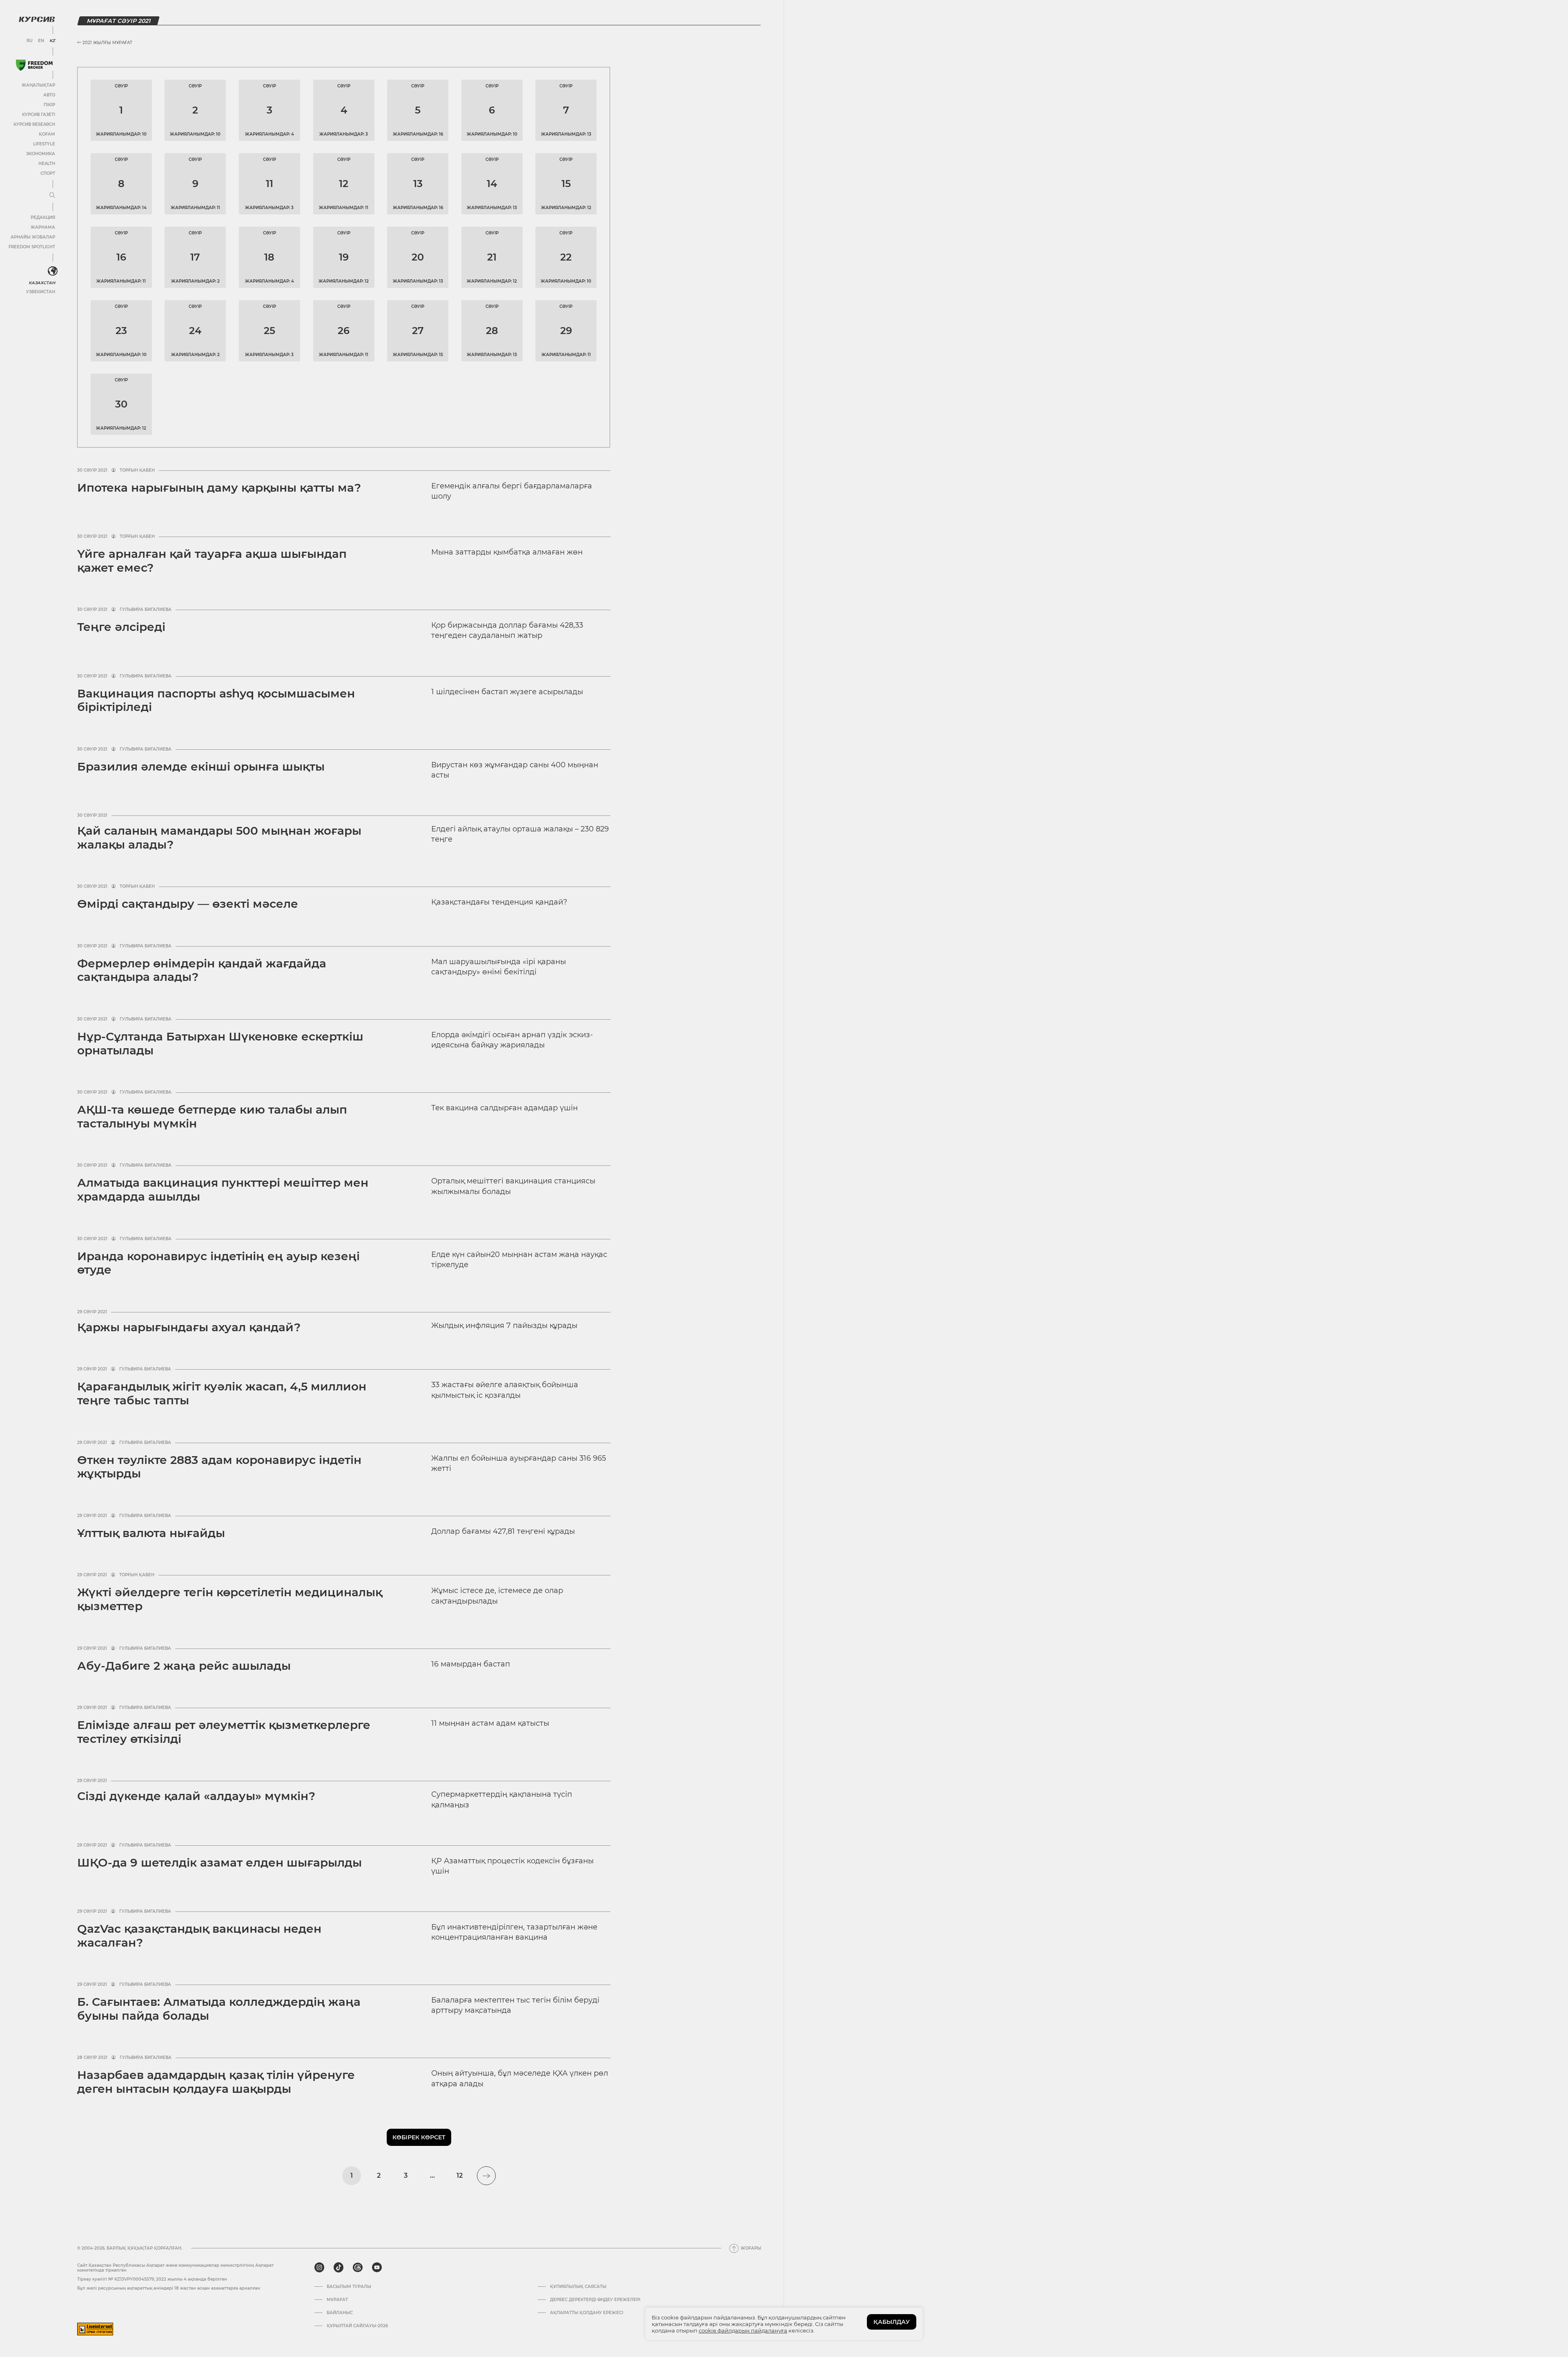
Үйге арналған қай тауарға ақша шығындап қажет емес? (212, 561)
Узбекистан (41, 292)
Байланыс (340, 2313)
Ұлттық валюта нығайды (151, 1533)
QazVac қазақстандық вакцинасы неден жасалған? (199, 1936)
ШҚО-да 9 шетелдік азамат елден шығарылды (219, 1862)
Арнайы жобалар (33, 237)
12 (460, 2175)
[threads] (358, 2268)
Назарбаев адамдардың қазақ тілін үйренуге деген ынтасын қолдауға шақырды (216, 2082)
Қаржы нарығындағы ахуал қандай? (189, 1327)
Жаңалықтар (38, 85)
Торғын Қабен (137, 470)
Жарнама (43, 227)
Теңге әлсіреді (121, 627)
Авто (49, 95)
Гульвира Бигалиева (146, 610)
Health (47, 164)
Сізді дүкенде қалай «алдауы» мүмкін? (196, 1796)
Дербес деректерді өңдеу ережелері (595, 2300)
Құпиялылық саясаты (578, 2287)
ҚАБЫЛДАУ (892, 2322)
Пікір (49, 105)
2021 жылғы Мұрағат (107, 43)
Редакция (43, 217)
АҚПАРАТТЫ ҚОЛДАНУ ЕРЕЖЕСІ (587, 2313)
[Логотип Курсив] (37, 19)
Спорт (48, 173)
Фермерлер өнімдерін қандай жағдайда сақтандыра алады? (202, 970)
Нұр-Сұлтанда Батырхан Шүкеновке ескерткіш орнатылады (220, 1043)
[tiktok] (339, 2268)
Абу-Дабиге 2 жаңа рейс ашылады (184, 1666)
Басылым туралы (349, 2287)
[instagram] (319, 2268)
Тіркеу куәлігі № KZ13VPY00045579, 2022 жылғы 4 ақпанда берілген (152, 2279)
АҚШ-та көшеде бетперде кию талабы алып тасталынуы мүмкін (212, 1116)
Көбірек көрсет (419, 2137)
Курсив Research (34, 124)
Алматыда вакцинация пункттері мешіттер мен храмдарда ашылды (223, 1190)
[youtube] (377, 2268)
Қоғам (47, 134)
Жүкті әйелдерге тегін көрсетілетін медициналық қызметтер (230, 1599)
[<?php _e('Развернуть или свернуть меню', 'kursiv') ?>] (53, 271)
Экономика (41, 154)
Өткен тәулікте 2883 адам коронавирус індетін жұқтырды (219, 1467)
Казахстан (42, 283)
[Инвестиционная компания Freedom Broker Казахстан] (34, 65)
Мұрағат (337, 2300)
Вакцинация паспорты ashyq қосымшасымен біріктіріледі (216, 700)
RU (30, 41)
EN (41, 41)
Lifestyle (44, 144)
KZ (52, 41)
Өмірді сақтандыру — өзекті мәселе (188, 904)
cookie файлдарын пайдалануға (743, 2330)
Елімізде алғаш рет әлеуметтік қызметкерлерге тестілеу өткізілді (224, 1732)
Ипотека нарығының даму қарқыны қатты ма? (219, 488)
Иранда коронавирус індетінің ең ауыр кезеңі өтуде (218, 1263)
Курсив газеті (39, 115)
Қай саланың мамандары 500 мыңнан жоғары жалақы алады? (219, 838)
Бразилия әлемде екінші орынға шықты (201, 766)
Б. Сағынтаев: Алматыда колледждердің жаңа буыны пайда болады (219, 2009)
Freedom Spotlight (32, 247)
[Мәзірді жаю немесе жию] (52, 196)
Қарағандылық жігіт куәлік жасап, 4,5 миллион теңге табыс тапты (222, 1393)
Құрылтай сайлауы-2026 (357, 2326)
